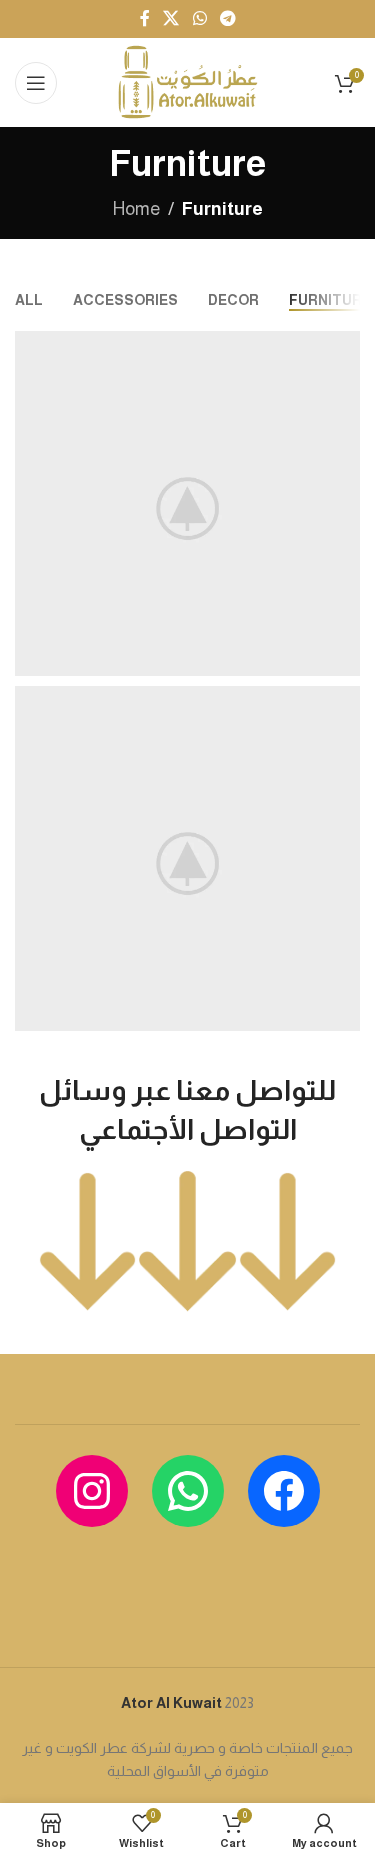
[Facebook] (284, 1491)
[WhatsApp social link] (199, 18)
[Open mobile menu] (36, 83)
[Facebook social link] (145, 18)
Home (136, 209)
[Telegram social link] (227, 18)
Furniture (222, 209)
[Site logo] (187, 81)
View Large (342, 348)
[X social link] (171, 18)
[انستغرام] (92, 1491)
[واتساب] (188, 1491)
